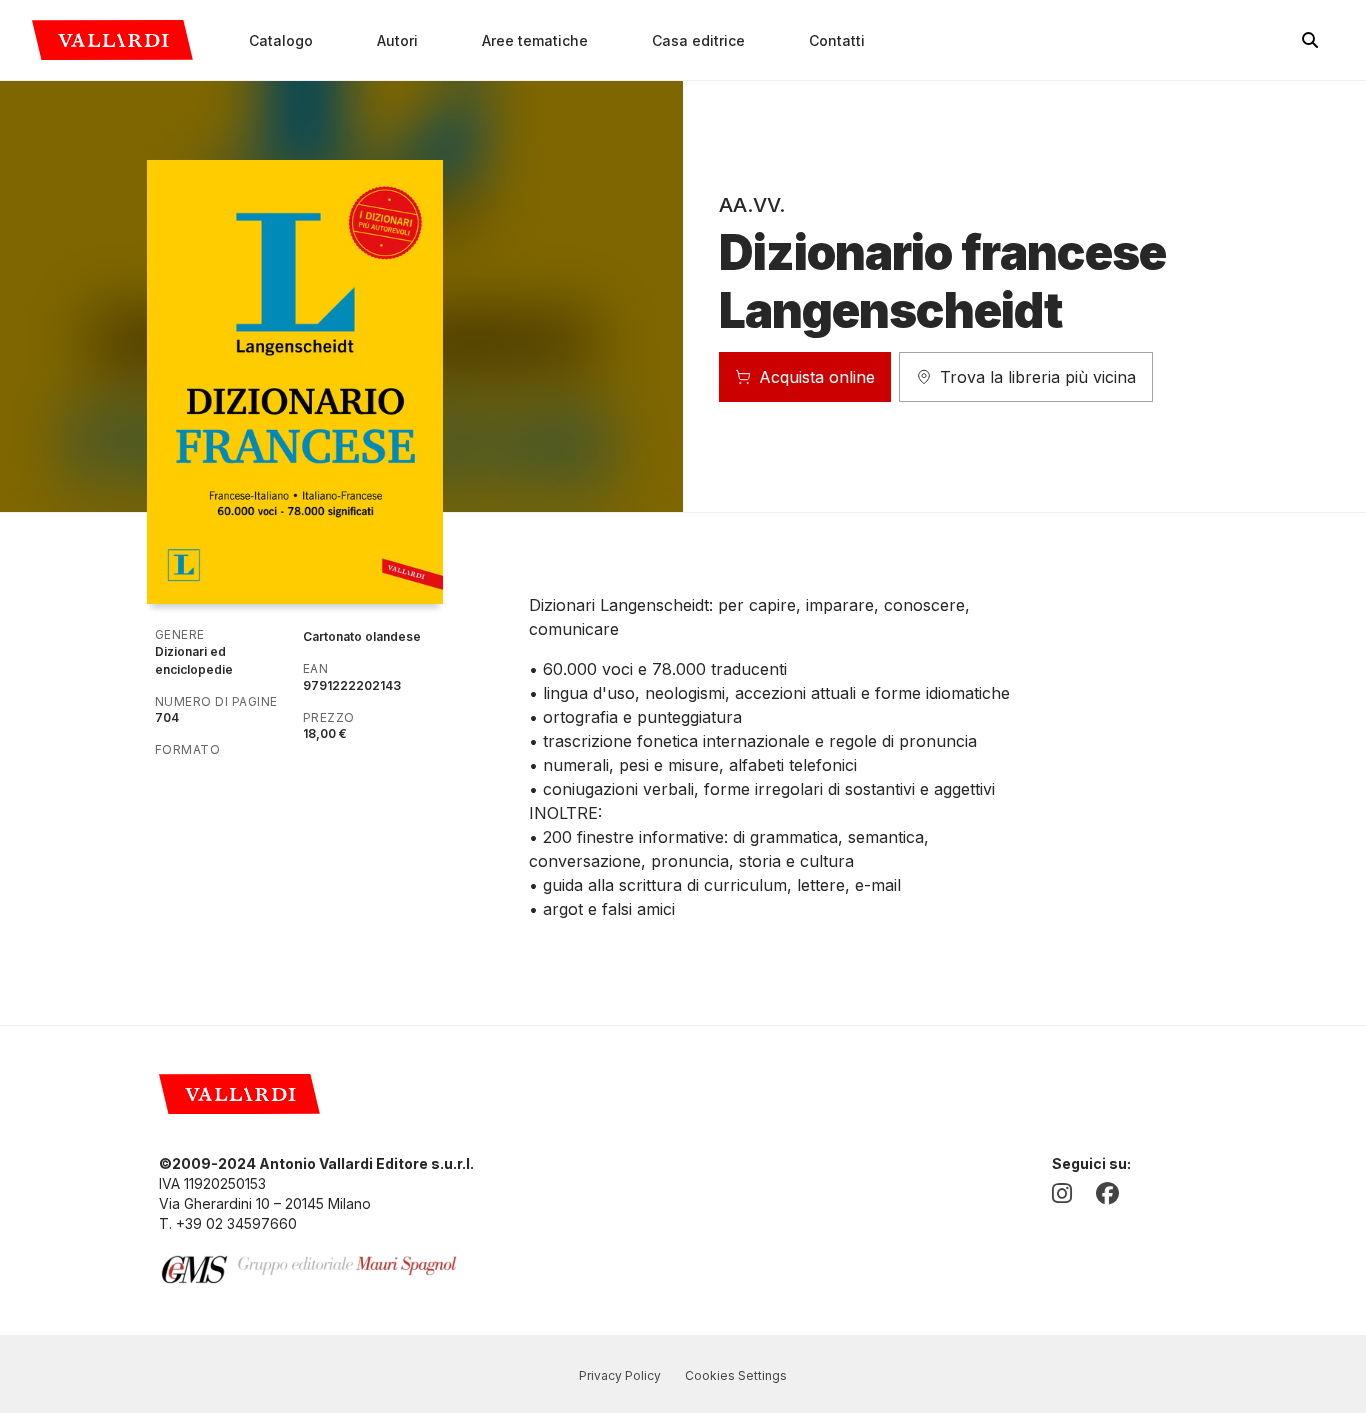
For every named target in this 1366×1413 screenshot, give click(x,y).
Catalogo (281, 40)
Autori (397, 40)
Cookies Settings (736, 1375)
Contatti (837, 40)
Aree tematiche (535, 40)
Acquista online (817, 377)
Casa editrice (698, 40)
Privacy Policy (620, 1375)
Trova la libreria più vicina (1038, 377)
